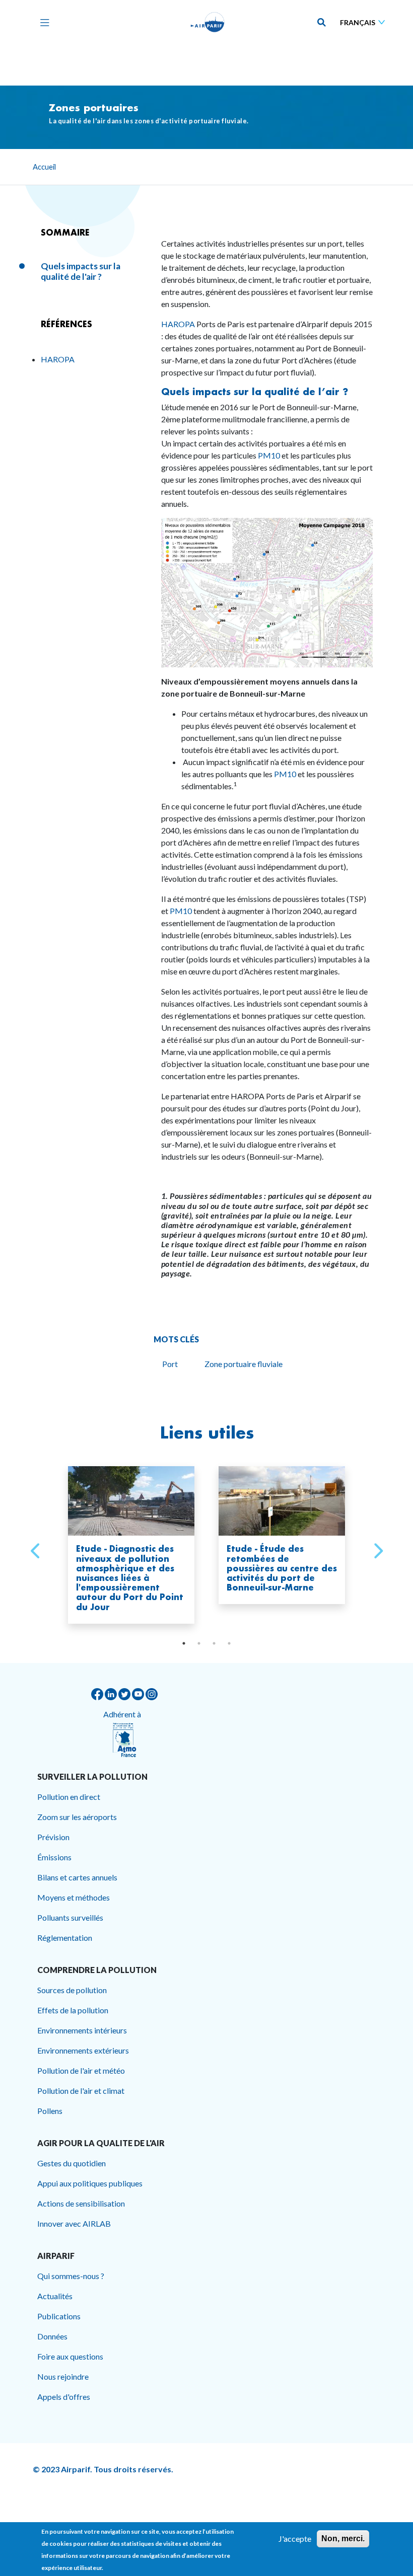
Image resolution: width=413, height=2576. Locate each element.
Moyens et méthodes (74, 1897)
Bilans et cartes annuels (77, 1877)
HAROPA (178, 324)
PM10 (269, 455)
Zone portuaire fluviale (244, 1364)
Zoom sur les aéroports (77, 1817)
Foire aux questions (70, 2356)
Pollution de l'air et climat (81, 2091)
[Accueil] (208, 22)
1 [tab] (184, 1643)
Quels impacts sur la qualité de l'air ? (81, 272)
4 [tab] (229, 1643)
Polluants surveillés (70, 1917)
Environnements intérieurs (82, 2030)
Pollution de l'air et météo (81, 2070)
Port (170, 1364)
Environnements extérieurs (83, 2050)
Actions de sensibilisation (81, 2203)
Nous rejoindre (63, 2376)
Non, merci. (343, 2539)
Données (52, 2336)
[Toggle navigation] (42, 22)
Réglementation (65, 1938)
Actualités (55, 2296)
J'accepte (295, 2539)
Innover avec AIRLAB (74, 2223)
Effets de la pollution (73, 2010)
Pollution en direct (69, 1797)
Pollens (50, 2111)
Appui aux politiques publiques (90, 2183)
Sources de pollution (72, 1990)
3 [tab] (214, 1643)
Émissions (54, 1857)
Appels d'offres (64, 2397)
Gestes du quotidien (72, 2163)
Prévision (53, 1837)
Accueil (44, 167)
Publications (59, 2316)
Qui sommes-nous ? (71, 2276)
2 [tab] (199, 1643)
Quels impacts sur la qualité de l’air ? (255, 392)
